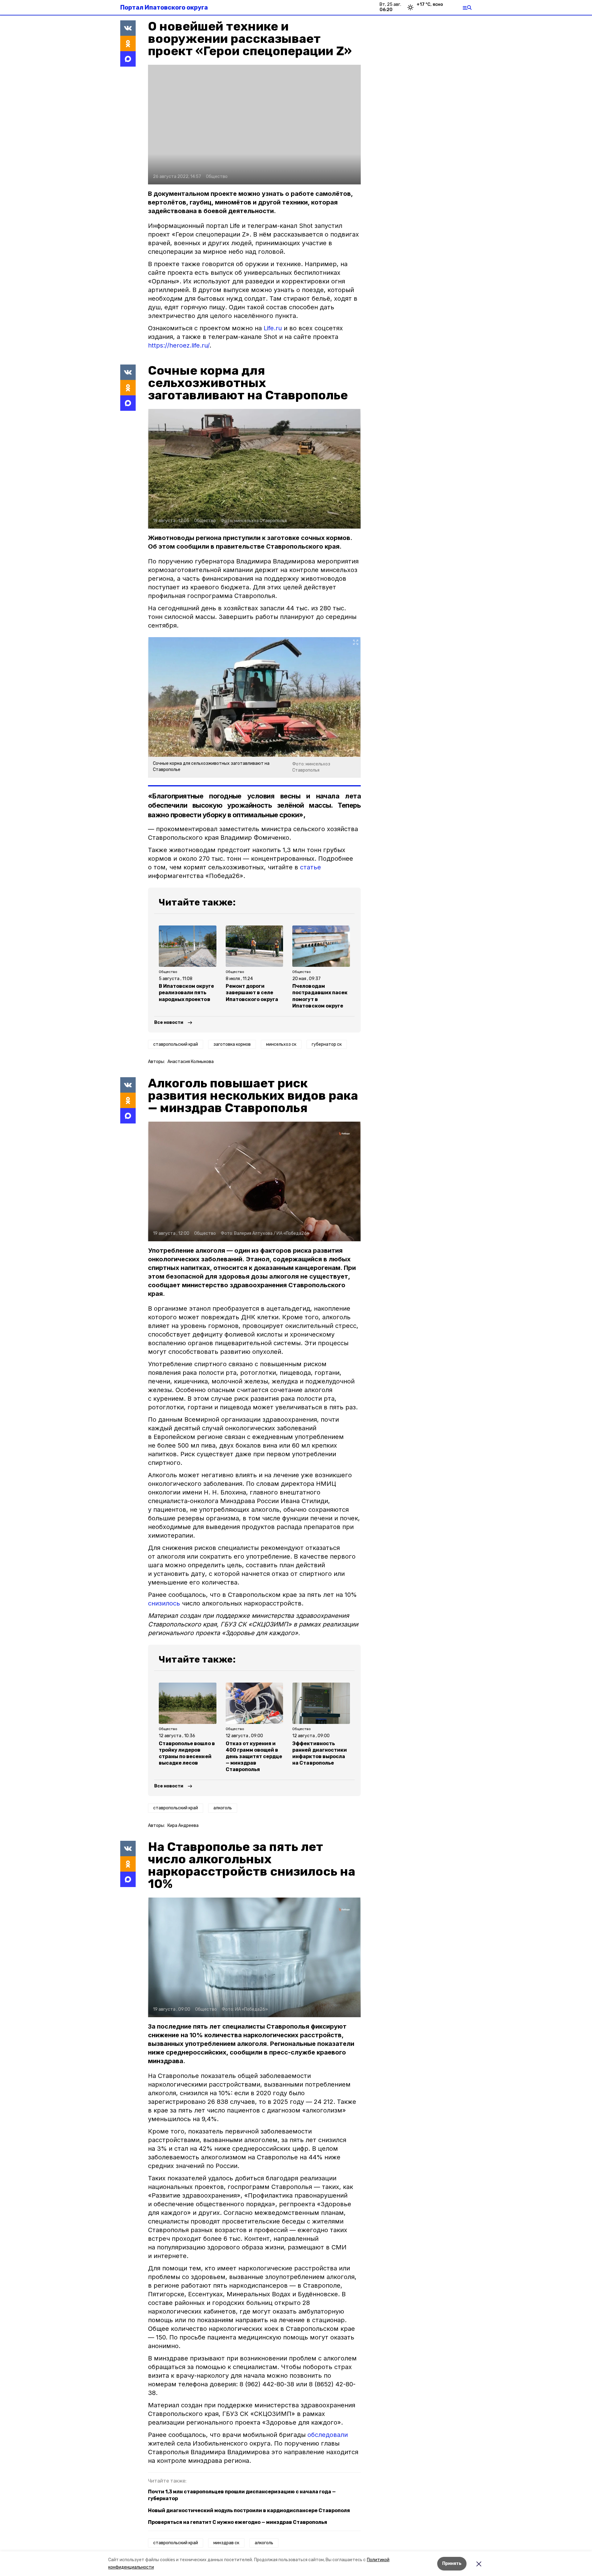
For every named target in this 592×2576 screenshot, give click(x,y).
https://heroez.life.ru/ (179, 345)
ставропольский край (176, 1044)
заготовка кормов (232, 1044)
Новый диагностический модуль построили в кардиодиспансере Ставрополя (249, 2510)
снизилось (164, 1603)
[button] (254, 125)
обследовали (328, 2435)
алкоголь (223, 1808)
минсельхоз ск (281, 1044)
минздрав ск (226, 2543)
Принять (452, 2564)
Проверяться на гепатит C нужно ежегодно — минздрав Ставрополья (238, 2522)
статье (310, 867)
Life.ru (273, 328)
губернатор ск (327, 1044)
